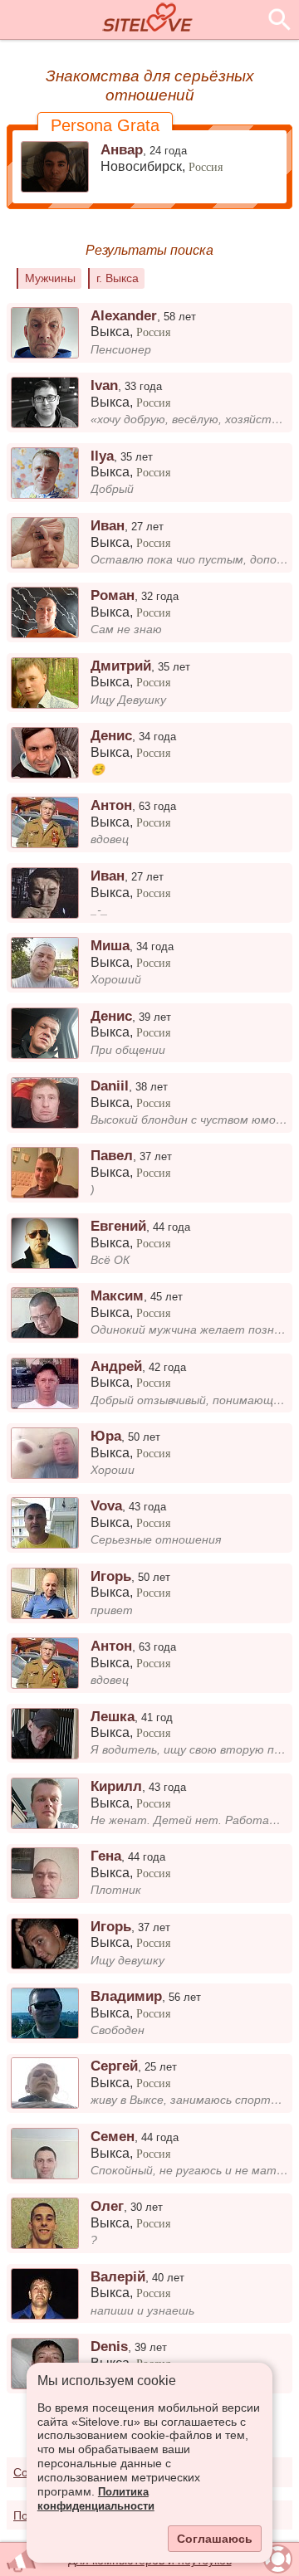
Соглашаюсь (215, 2539)
